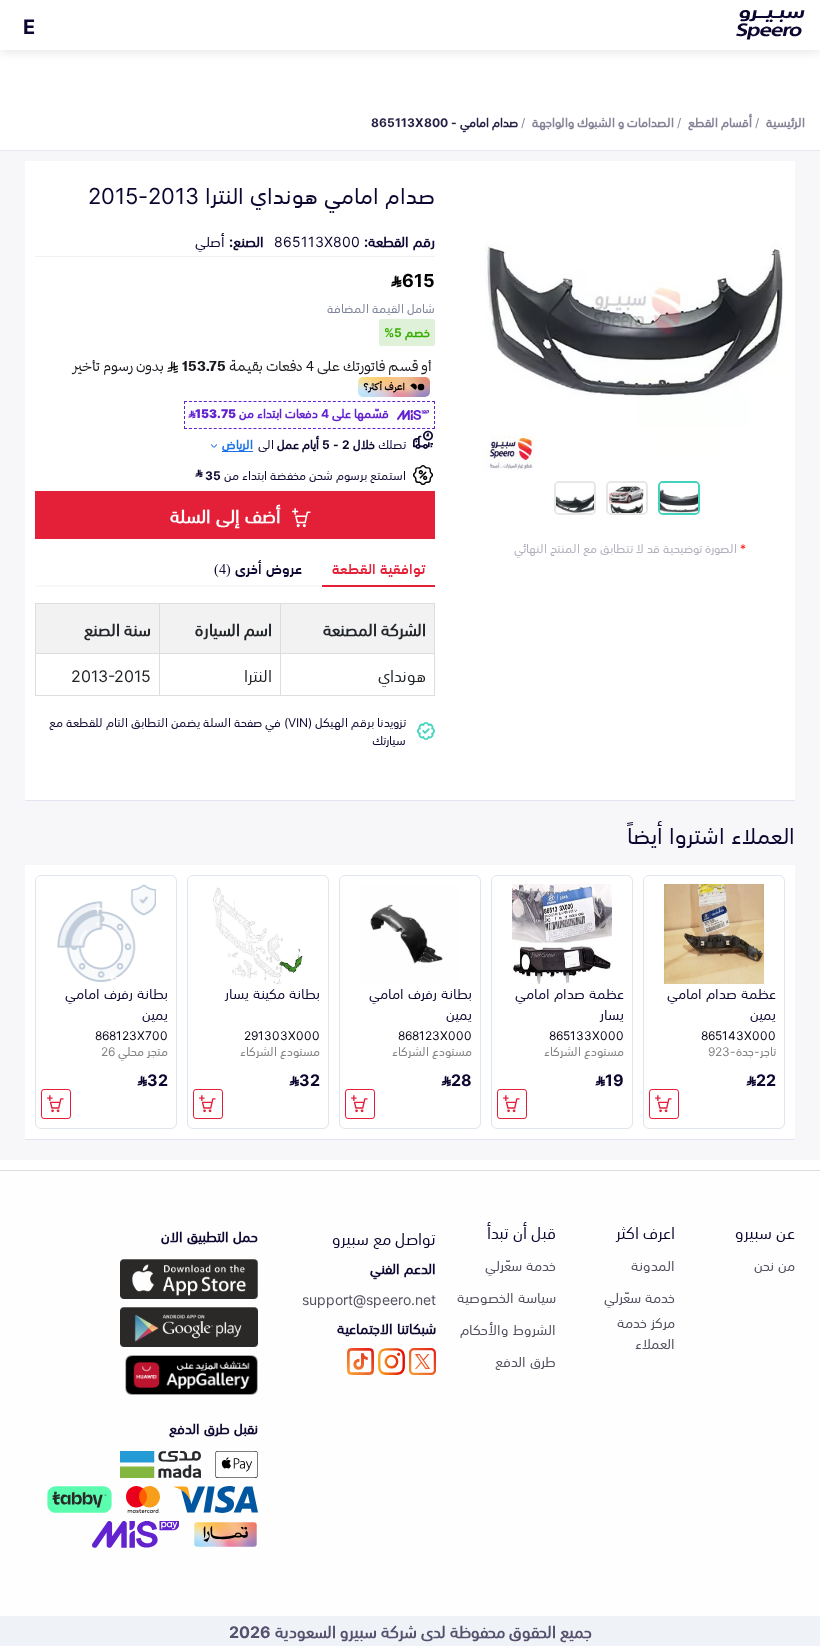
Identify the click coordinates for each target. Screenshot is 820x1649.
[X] (422, 1361)
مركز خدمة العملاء (646, 1332)
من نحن (774, 1264)
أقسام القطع (720, 121)
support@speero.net (369, 1298)
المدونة (653, 1264)
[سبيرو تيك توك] (360, 1361)
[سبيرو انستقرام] (391, 1361)
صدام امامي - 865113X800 (444, 121)
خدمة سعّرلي (639, 1296)
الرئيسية (785, 121)
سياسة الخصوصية (506, 1296)
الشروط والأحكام (508, 1328)
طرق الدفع (525, 1360)
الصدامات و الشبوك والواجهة (603, 121)
